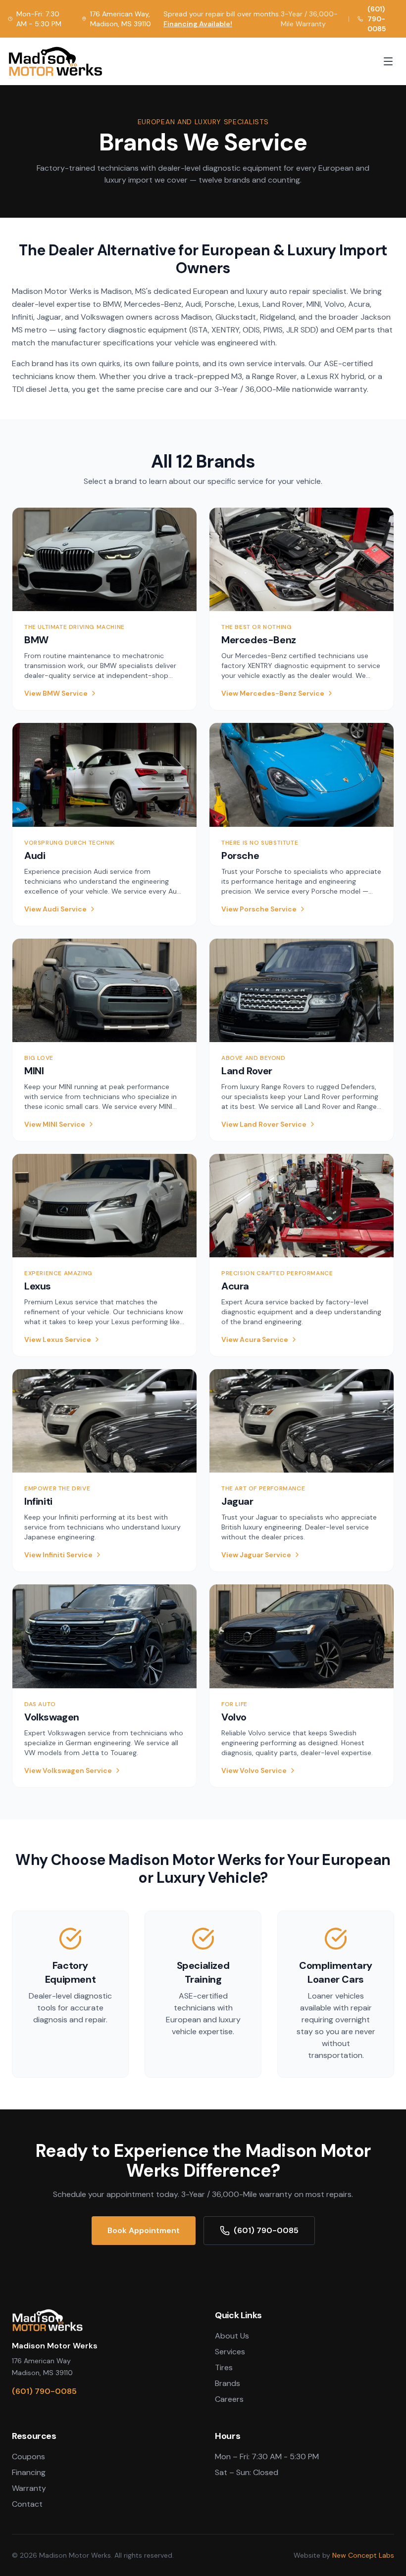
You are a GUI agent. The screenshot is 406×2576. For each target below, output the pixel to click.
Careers (229, 2399)
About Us (232, 2336)
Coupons (28, 2457)
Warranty (29, 2488)
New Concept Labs (363, 2555)
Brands (228, 2383)
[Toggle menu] (388, 61)
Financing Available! (198, 24)
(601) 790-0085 (377, 19)
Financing (29, 2472)
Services (230, 2352)
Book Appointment (144, 2230)
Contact (27, 2504)
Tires (224, 2367)
